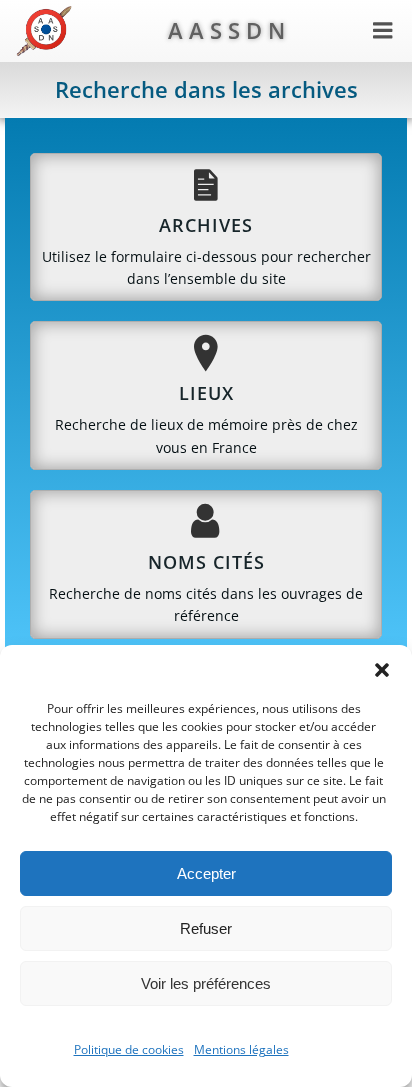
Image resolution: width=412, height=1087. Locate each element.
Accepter (206, 873)
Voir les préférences (206, 983)
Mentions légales (241, 1049)
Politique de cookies (129, 1049)
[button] (382, 670)
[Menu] (383, 31)
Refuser (206, 928)
